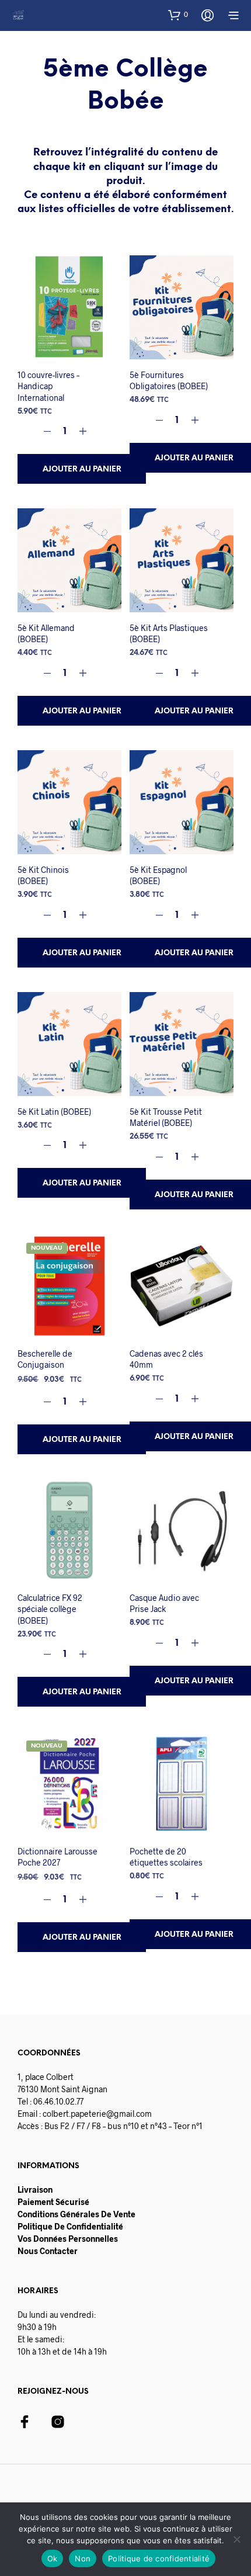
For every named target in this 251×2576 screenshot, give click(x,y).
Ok (53, 2558)
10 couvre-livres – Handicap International (48, 386)
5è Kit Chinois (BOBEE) (43, 876)
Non (83, 2558)
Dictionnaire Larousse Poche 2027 (57, 1856)
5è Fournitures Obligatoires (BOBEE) (169, 381)
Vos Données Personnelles (68, 2239)
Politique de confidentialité (159, 2558)
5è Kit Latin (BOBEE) (54, 1111)
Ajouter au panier (82, 469)
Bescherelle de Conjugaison (45, 1359)
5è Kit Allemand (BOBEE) (46, 634)
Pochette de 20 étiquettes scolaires (166, 1856)
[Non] (236, 2539)
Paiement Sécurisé (53, 2202)
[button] (178, 15)
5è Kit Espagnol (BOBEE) (158, 876)
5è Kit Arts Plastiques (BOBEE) (169, 634)
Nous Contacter (48, 2251)
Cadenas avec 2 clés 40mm (166, 1359)
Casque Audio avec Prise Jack (164, 1604)
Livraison (35, 2190)
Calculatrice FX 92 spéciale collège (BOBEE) (50, 1609)
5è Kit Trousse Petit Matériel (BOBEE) (166, 1117)
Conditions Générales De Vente (76, 2214)
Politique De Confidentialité (70, 2226)
